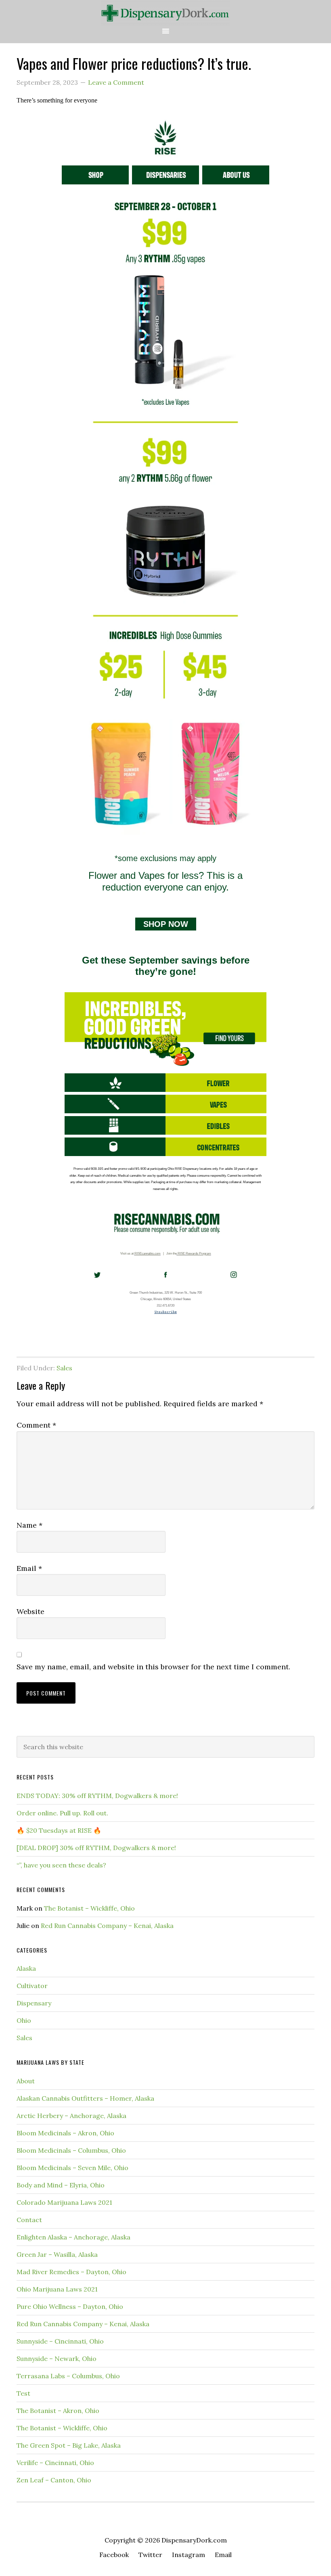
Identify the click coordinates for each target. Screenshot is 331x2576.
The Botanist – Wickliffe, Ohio (89, 1908)
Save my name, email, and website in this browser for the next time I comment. (153, 1667)
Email (29, 1568)
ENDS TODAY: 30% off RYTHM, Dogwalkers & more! (97, 1796)
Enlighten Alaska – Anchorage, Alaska (73, 2237)
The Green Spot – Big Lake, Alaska (69, 2445)
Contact (29, 2220)
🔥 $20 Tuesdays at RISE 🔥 (59, 1830)
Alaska (26, 1968)
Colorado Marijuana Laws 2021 (64, 2202)
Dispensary (34, 2003)
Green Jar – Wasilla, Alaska (57, 2254)
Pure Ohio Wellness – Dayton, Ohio (70, 2306)
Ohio (24, 2020)
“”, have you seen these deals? (61, 1865)
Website (30, 1611)
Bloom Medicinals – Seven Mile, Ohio (72, 2168)
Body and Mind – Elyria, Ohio (61, 2185)
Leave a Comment (116, 82)
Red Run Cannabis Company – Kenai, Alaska (107, 1926)
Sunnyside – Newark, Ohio (57, 2359)
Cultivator (32, 1986)
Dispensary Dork (165, 13)
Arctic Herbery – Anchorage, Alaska (71, 2116)
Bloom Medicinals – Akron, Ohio (65, 2133)
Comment (36, 1425)
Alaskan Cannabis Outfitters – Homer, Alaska (85, 2098)
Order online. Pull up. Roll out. (62, 1813)
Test (23, 2393)
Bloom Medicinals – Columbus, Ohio (71, 2150)
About (26, 2081)
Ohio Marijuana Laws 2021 (57, 2289)
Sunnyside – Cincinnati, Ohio (60, 2341)
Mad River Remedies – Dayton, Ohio (71, 2272)
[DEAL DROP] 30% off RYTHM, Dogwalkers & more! (96, 1848)
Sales (64, 1368)
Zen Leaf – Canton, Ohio (54, 2480)
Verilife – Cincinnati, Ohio (55, 2463)
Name (29, 1525)
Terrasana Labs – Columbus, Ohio (68, 2376)
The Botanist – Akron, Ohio (58, 2411)
